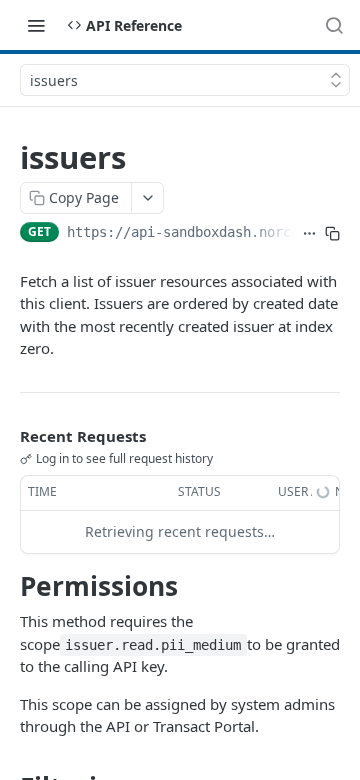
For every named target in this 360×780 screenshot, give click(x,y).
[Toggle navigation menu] (36, 25)
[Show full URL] (309, 234)
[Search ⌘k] (334, 25)
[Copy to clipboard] (332, 234)
